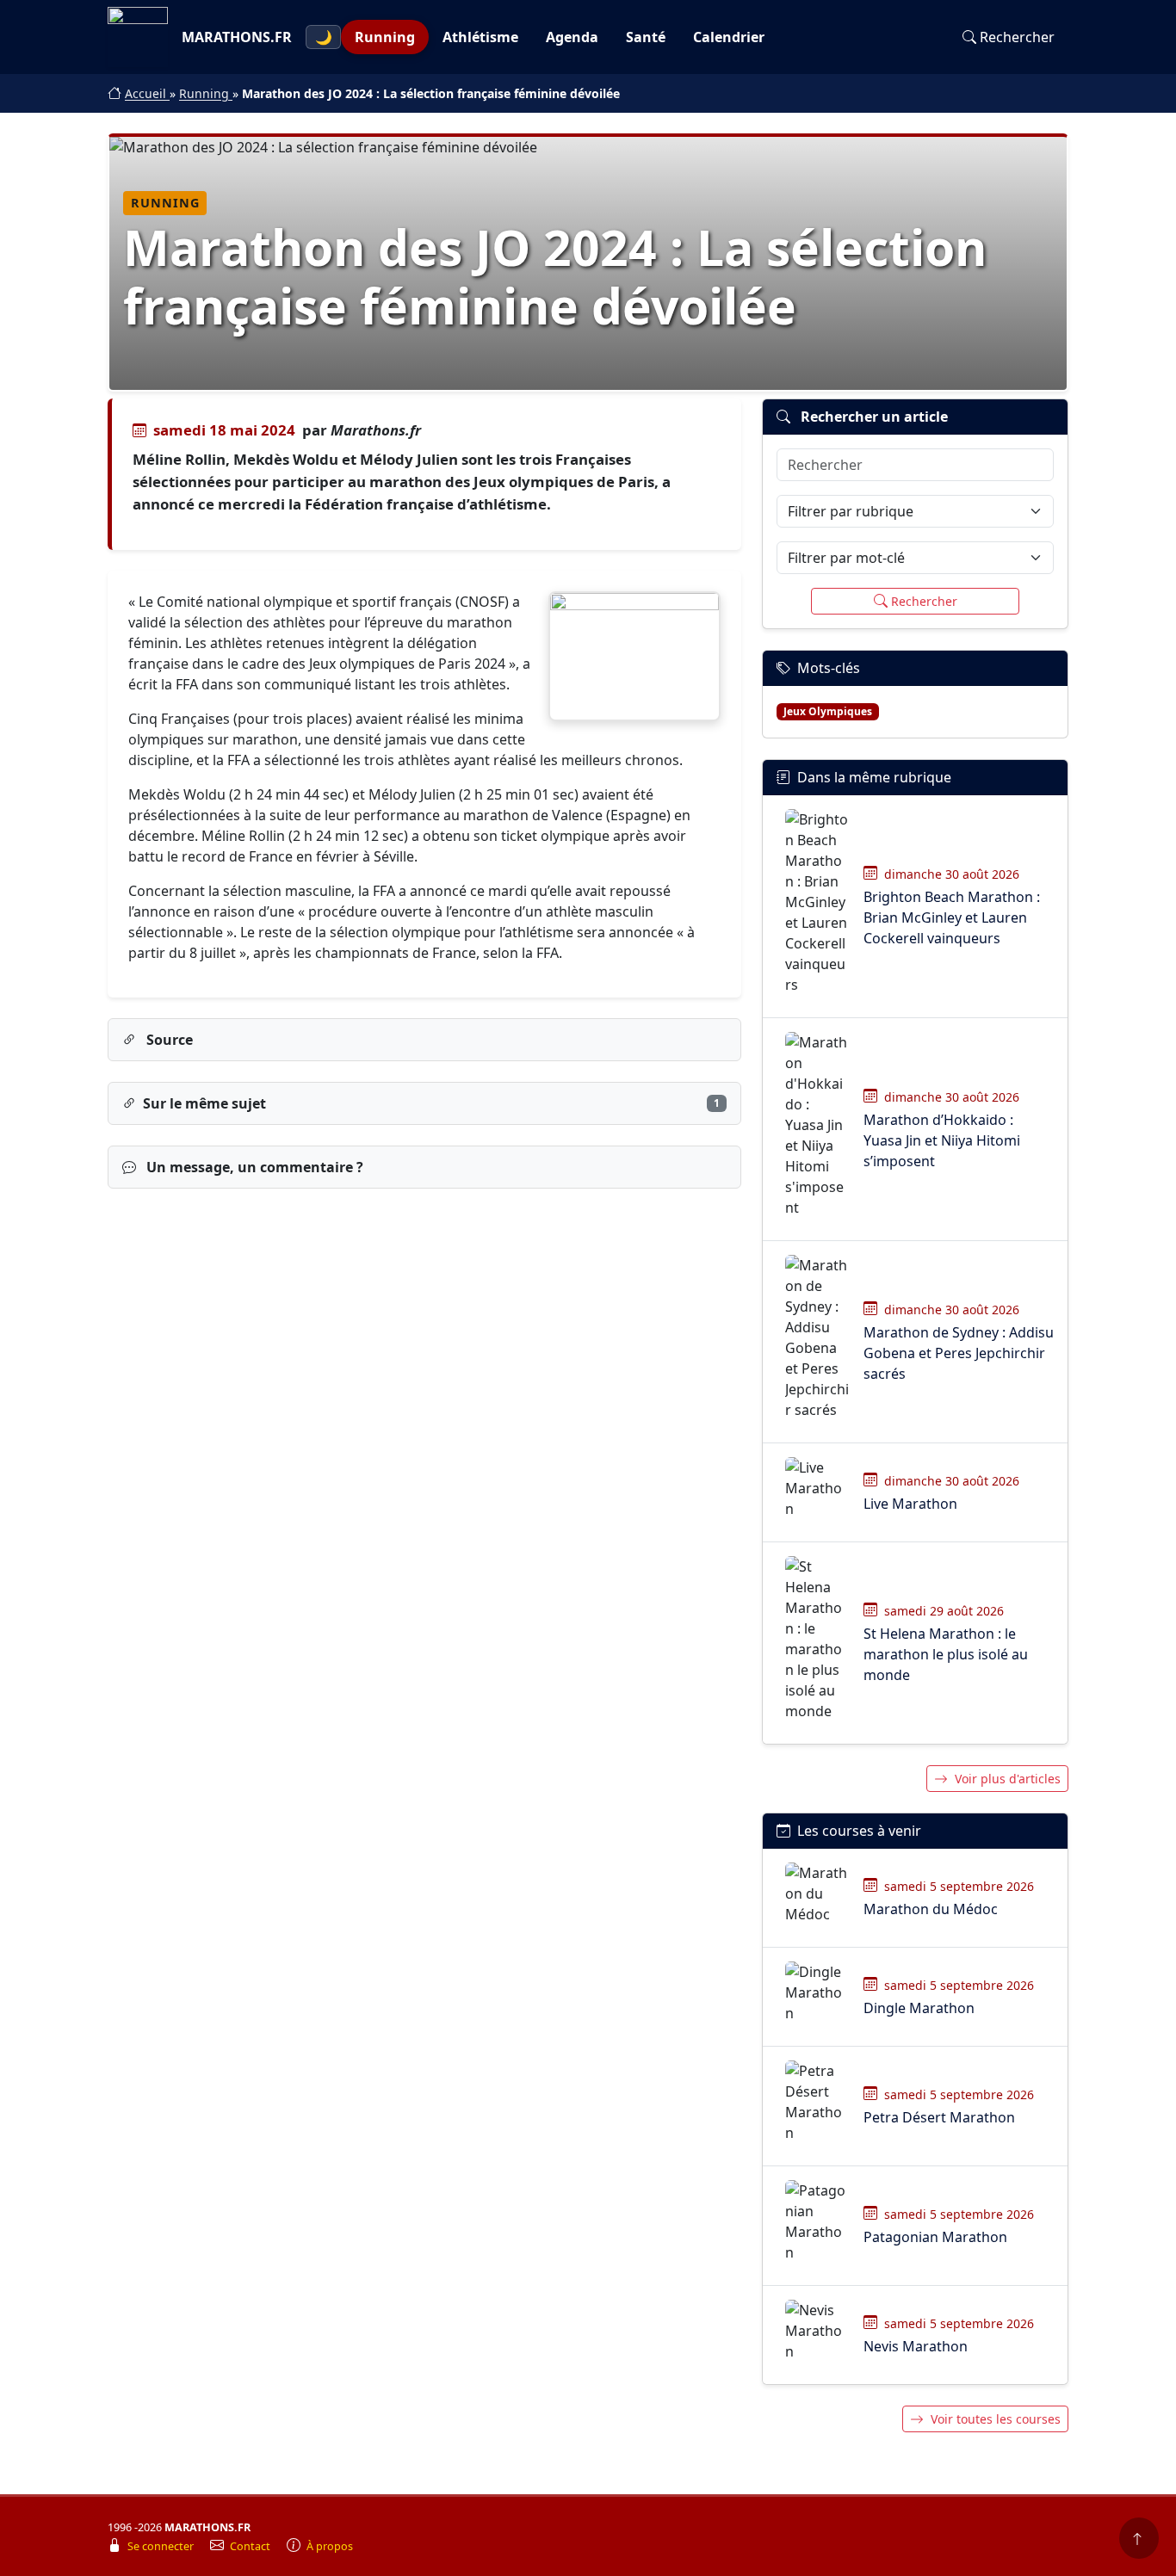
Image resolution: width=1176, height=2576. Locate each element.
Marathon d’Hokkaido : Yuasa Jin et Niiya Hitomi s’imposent (942, 1140)
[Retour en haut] (1139, 2538)
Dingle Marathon (919, 2008)
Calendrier (729, 37)
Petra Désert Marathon (939, 2117)
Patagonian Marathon (935, 2237)
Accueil (147, 93)
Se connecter (162, 2546)
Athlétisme (480, 37)
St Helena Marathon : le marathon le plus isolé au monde (946, 1654)
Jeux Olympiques (828, 711)
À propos (330, 2546)
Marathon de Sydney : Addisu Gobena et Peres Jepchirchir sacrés (959, 1353)
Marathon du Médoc (931, 1909)
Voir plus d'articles (1008, 1779)
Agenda (572, 37)
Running (385, 37)
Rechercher (1017, 37)
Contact (251, 2546)
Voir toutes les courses (996, 2419)
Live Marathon (910, 1504)
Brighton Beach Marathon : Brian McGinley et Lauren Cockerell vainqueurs (952, 917)
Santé (646, 37)
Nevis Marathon (916, 2346)
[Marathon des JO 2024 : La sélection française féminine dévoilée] (634, 656)
